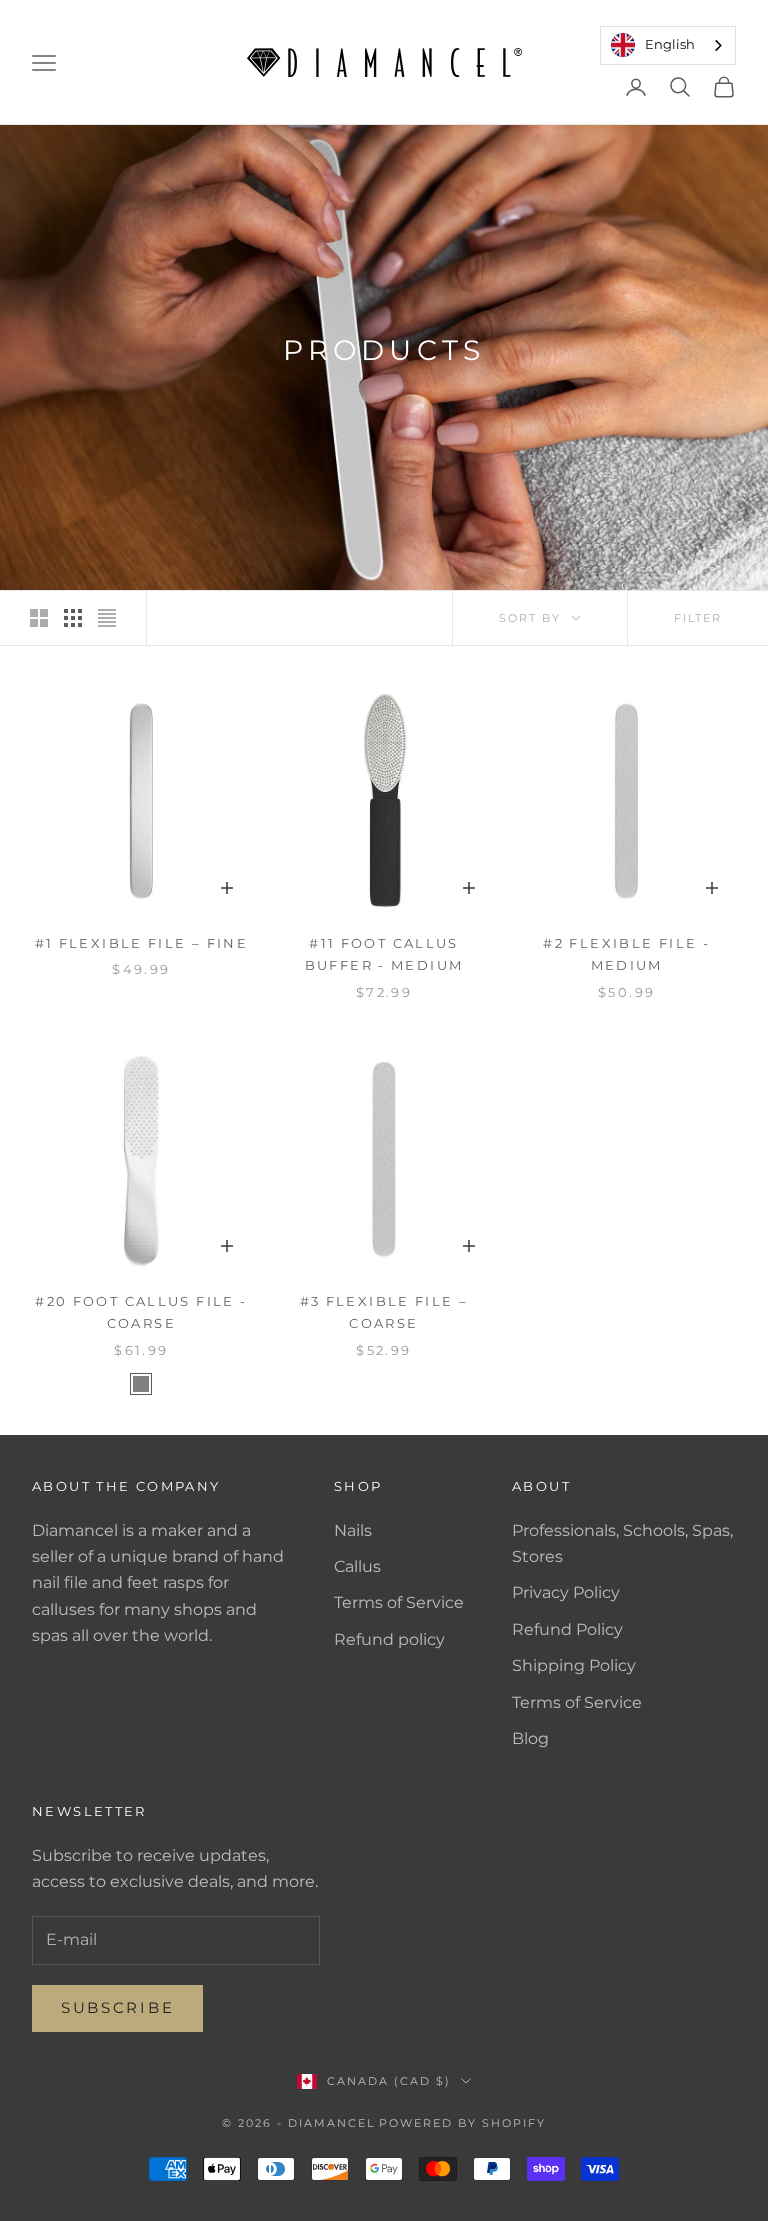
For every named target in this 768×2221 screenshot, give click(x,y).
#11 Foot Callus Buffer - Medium (384, 954)
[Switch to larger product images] (39, 618)
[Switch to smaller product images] (73, 618)
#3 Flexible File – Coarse (384, 1312)
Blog (530, 1738)
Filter (698, 618)
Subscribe (117, 2007)
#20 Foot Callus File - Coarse (141, 1312)
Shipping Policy (574, 1665)
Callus (357, 1566)
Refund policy (389, 1639)
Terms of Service (399, 1602)
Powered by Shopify (462, 2123)
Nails (353, 1530)
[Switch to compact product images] (107, 618)
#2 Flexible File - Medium (626, 954)
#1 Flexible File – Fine (142, 943)
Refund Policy (567, 1629)
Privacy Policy (566, 1592)
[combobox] (668, 45)
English (670, 44)
